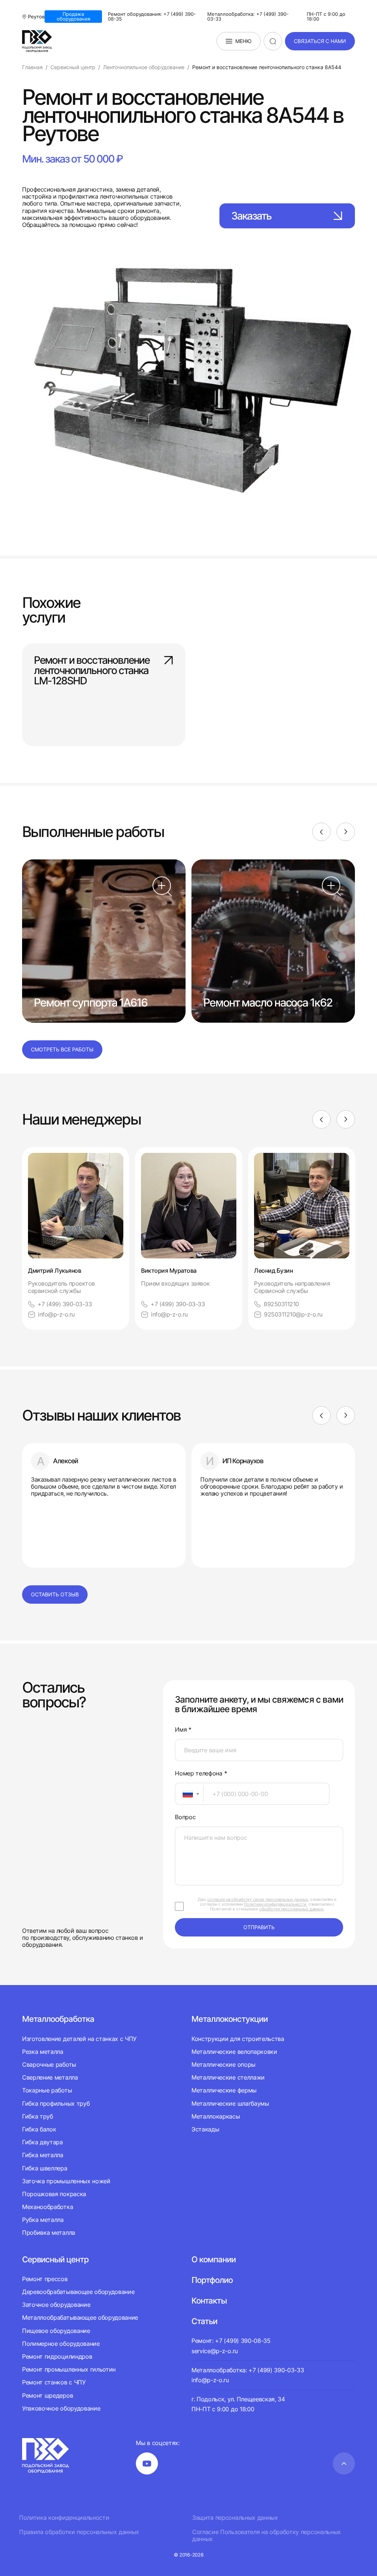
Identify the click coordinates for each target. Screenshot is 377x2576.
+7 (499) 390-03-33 (65, 1304)
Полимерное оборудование (61, 2344)
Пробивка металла (49, 2233)
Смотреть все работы (62, 1049)
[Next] (346, 832)
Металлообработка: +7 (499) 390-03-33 (248, 17)
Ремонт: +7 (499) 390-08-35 (231, 2341)
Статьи (204, 2321)
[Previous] (321, 832)
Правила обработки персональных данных (79, 2532)
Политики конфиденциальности (275, 1904)
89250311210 (281, 1304)
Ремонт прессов (45, 2279)
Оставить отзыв (55, 1594)
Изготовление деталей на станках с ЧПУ (79, 2039)
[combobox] (189, 1794)
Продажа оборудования (73, 16)
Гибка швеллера (45, 2168)
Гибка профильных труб (56, 2103)
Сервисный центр (55, 2259)
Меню (243, 41)
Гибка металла (43, 2155)
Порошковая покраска (54, 2194)
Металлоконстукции (230, 2019)
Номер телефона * (201, 1773)
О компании (214, 2259)
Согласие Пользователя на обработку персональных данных (267, 2536)
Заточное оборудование (56, 2305)
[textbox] (184, 1794)
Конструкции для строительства (238, 2039)
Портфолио (212, 2280)
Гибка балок (39, 2129)
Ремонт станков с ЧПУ (54, 2382)
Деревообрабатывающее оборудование (78, 2292)
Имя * (183, 1730)
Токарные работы (47, 2090)
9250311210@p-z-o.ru (293, 1314)
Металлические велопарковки (234, 2052)
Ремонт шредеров (47, 2395)
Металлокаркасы (216, 2116)
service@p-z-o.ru (215, 2351)
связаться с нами (320, 41)
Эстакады (205, 2129)
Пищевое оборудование (56, 2331)
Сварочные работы (49, 2064)
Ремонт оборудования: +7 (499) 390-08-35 (152, 17)
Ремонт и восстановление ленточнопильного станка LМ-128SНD (92, 670)
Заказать (251, 216)
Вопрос (185, 1817)
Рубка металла (43, 2220)
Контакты (209, 2301)
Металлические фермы (224, 2090)
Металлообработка (58, 2019)
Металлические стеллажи (228, 2077)
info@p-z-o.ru (56, 1314)
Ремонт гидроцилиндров (57, 2356)
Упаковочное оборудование (61, 2408)
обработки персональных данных (291, 1909)
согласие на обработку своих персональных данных (258, 1899)
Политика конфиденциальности (64, 2518)
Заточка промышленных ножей (66, 2181)
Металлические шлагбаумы (230, 2103)
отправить (259, 1927)
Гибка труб (38, 2116)
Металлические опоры (223, 2064)
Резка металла (43, 2052)
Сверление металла (50, 2077)
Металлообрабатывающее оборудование (80, 2317)
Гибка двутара (43, 2142)
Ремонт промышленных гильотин (69, 2369)
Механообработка (47, 2207)
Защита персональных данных (235, 2518)
